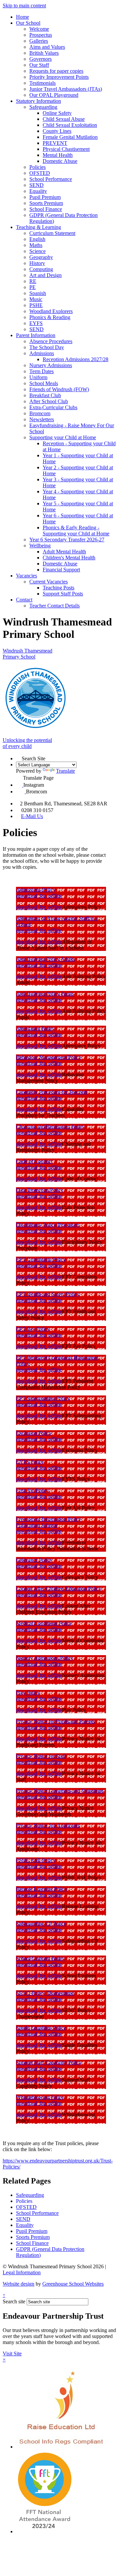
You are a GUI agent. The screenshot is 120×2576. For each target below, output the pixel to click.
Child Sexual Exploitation (70, 125)
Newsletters (42, 419)
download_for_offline (39, 896)
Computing (41, 269)
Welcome (39, 29)
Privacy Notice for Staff (41, 1756)
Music (36, 299)
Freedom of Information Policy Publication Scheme (48, 1522)
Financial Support (61, 570)
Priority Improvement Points (59, 77)
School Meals (44, 383)
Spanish (38, 293)
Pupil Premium (45, 197)
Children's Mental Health (69, 558)
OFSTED (40, 173)
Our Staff (39, 65)
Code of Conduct (34, 1161)
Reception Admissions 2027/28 (75, 359)
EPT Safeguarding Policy (43, 1398)
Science (37, 251)
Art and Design (45, 275)
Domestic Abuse (60, 161)
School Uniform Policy (40, 1958)
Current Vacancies (48, 582)
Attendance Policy (35, 1028)
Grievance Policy (34, 1560)
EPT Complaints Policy (41, 1259)
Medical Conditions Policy (44, 1623)
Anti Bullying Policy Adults (45, 959)
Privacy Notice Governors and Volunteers (60, 1791)
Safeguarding (43, 107)
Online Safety (57, 113)
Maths (36, 245)
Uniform (38, 377)
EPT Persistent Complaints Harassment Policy (57, 1361)
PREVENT (55, 143)
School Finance (46, 209)
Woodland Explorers (51, 311)
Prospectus (41, 35)
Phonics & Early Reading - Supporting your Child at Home (76, 531)
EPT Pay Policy (33, 1329)
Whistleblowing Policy (40, 2097)
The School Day (47, 347)
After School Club (49, 401)
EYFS (36, 323)
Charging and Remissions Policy (50, 1127)
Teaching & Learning (38, 227)
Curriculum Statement (52, 233)
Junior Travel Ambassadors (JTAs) (66, 89)
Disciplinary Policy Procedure (47, 1225)
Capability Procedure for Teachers (52, 1092)
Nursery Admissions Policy (45, 1658)
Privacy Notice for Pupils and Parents (55, 1721)
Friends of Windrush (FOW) (59, 389)
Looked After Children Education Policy (59, 1589)
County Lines (57, 131)
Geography (41, 257)
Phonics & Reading (50, 317)
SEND (36, 185)
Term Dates (41, 371)
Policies (37, 167)
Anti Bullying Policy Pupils (45, 994)
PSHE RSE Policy (36, 1860)
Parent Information (36, 335)
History (37, 263)
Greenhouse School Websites (73, 2284)
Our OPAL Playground (54, 95)
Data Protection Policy (40, 1190)
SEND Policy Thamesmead (45, 1993)
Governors (40, 59)
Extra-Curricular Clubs (53, 407)
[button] (19, 757)
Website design (18, 2284)
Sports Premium (46, 203)
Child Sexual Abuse (64, 119)
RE (33, 281)
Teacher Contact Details (54, 606)
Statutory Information (38, 101)
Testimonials (42, 83)
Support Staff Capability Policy (49, 2063)
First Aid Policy (32, 1490)
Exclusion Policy (34, 1433)
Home (22, 17)
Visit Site (12, 2354)
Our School (28, 23)
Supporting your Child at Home (63, 437)
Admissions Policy (36, 890)
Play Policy (28, 1693)
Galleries (39, 41)
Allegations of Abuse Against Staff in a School (57, 921)
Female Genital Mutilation (70, 137)
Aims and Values (47, 47)
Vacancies (26, 576)
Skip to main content (24, 6)
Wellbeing (40, 546)
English (37, 239)
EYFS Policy (30, 1462)
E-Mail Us (32, 816)
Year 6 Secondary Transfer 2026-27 (67, 540)
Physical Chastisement (66, 149)
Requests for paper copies (56, 71)
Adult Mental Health (64, 552)
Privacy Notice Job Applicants (48, 1826)
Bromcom (40, 413)
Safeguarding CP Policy (41, 1924)
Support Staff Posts (63, 594)
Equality (38, 191)
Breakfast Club (45, 395)
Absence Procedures (51, 341)
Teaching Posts (58, 588)
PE (32, 287)
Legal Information (22, 2272)
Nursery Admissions (51, 365)
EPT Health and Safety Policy (48, 1294)
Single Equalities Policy (41, 2028)
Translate (65, 771)
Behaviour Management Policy (49, 1057)
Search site (14, 2301)
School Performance (51, 179)
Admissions (42, 353)
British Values (44, 53)
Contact (24, 600)
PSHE (36, 305)
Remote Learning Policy (42, 1889)
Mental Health (58, 155)
